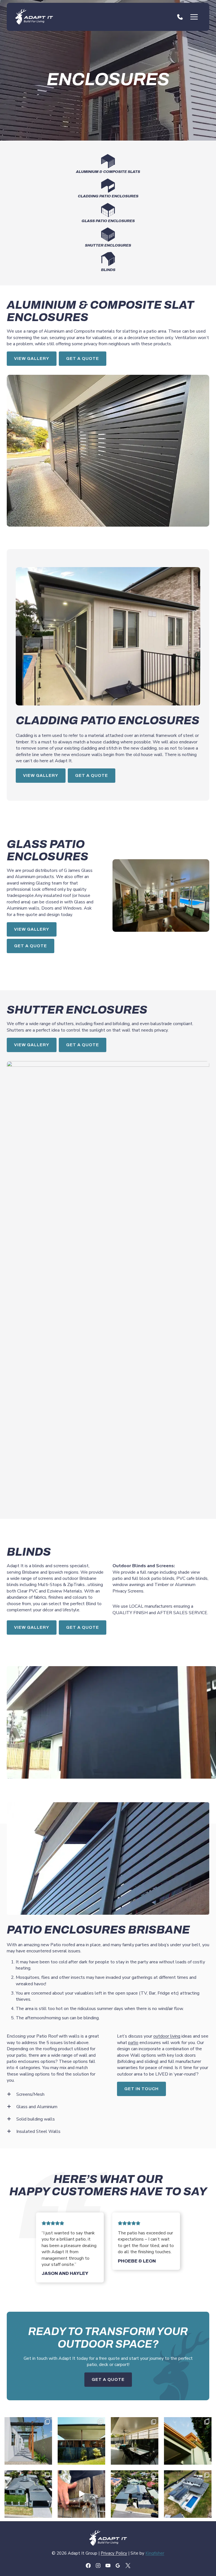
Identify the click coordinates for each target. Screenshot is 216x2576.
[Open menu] (194, 17)
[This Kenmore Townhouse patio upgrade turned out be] (188, 2441)
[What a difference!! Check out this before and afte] (28, 2494)
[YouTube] (108, 2565)
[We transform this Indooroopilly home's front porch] (81, 2494)
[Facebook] (88, 2565)
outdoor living (167, 2036)
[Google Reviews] (118, 2565)
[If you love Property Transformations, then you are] (135, 2494)
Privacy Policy (114, 2553)
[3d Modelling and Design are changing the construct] (28, 2441)
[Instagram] (98, 2565)
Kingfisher (155, 2553)
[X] (128, 2565)
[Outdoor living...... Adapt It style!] (188, 2494)
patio (133, 2043)
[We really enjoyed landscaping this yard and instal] (135, 2441)
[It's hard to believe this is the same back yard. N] (81, 2441)
